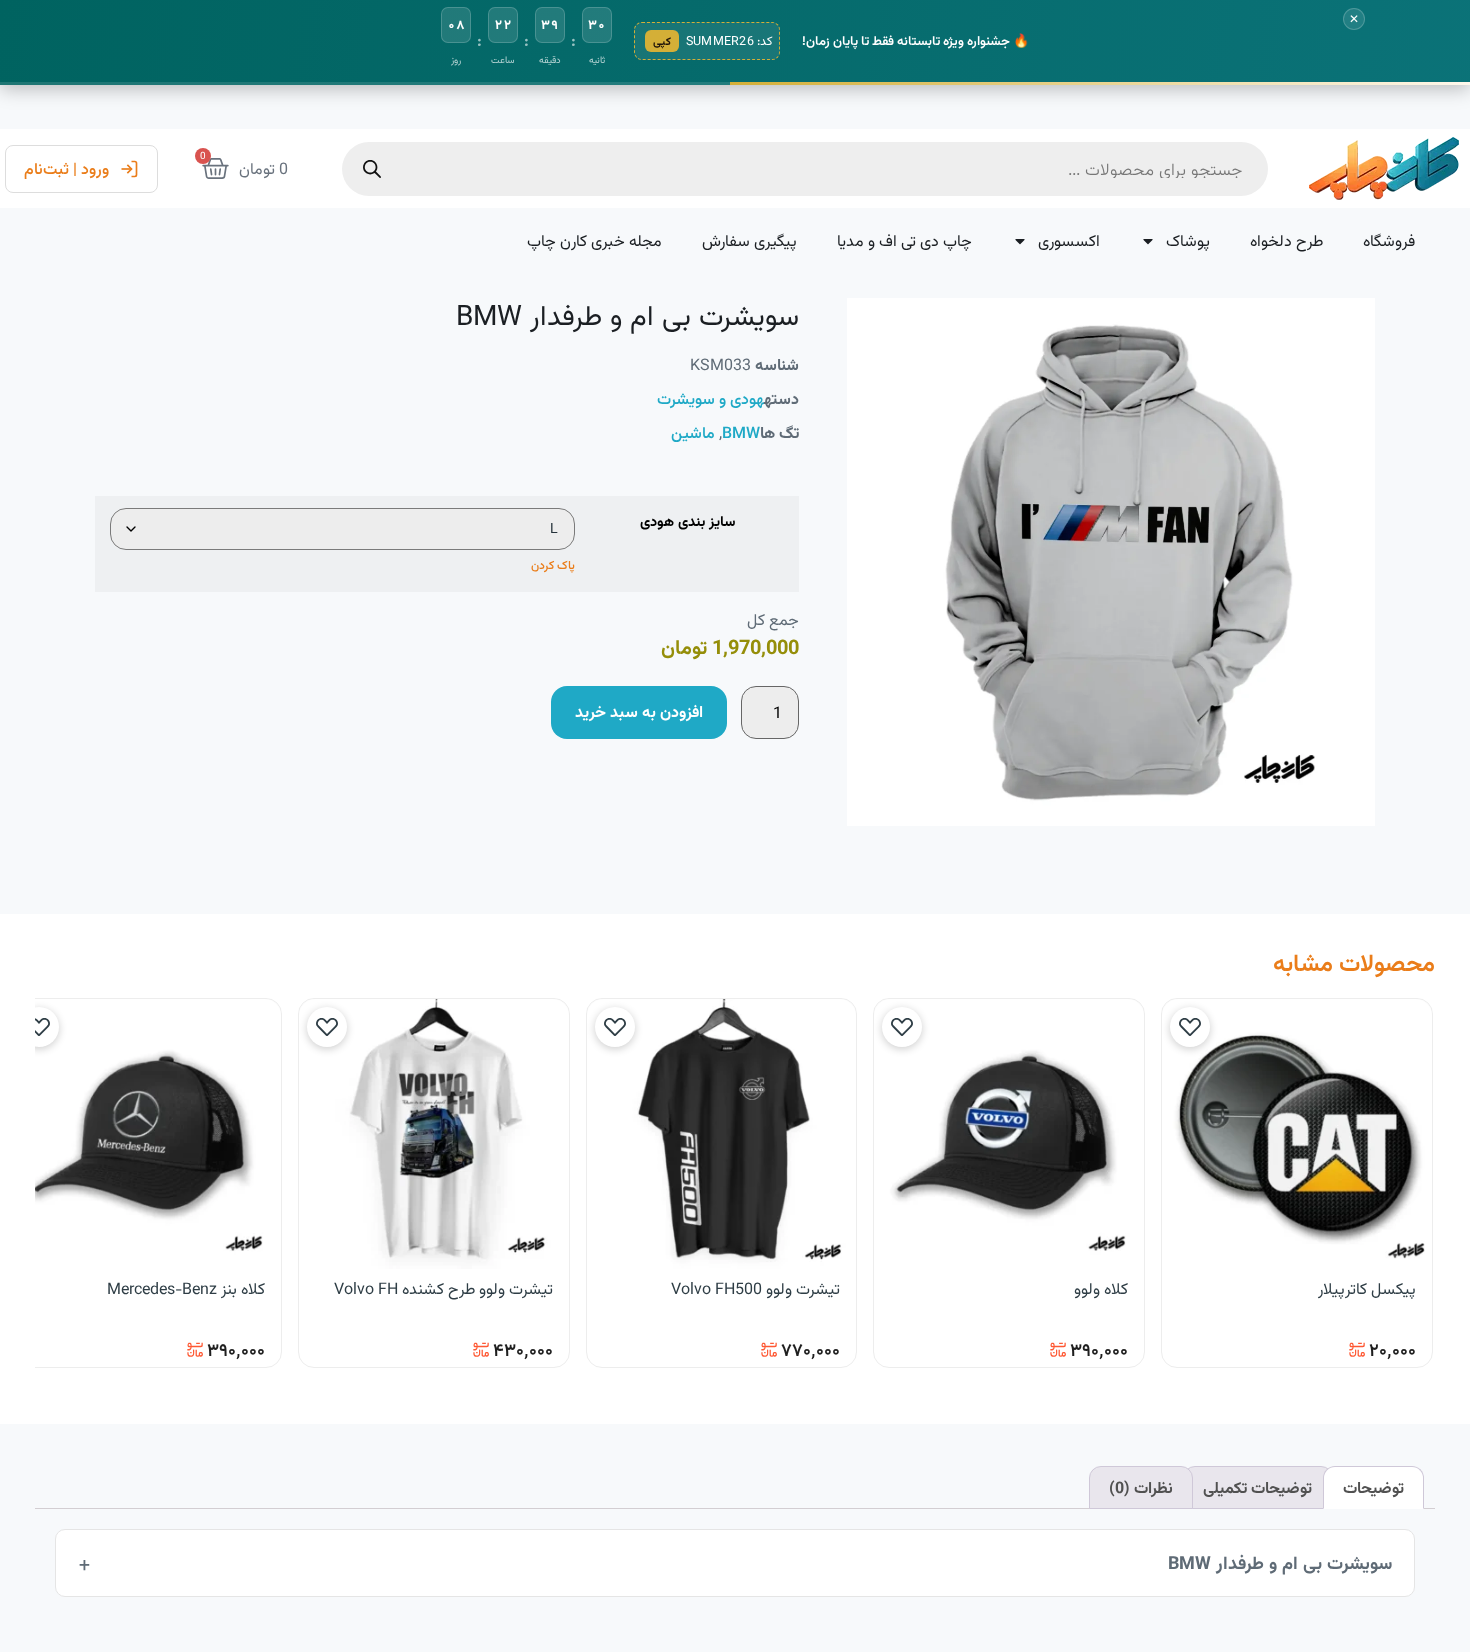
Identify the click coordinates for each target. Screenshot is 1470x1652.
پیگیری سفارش (749, 240)
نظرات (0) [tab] (1141, 1487)
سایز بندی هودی (687, 523)
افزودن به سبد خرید (639, 711)
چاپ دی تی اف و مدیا (904, 240)
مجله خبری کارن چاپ (594, 240)
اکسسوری (1069, 240)
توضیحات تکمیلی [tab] (1257, 1487)
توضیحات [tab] (1373, 1487)
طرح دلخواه (1286, 240)
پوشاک (1188, 240)
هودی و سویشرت (710, 398)
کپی (662, 41)
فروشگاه (1389, 240)
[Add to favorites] (1190, 1027)
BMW (741, 432)
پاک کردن (553, 564)
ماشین (693, 432)
